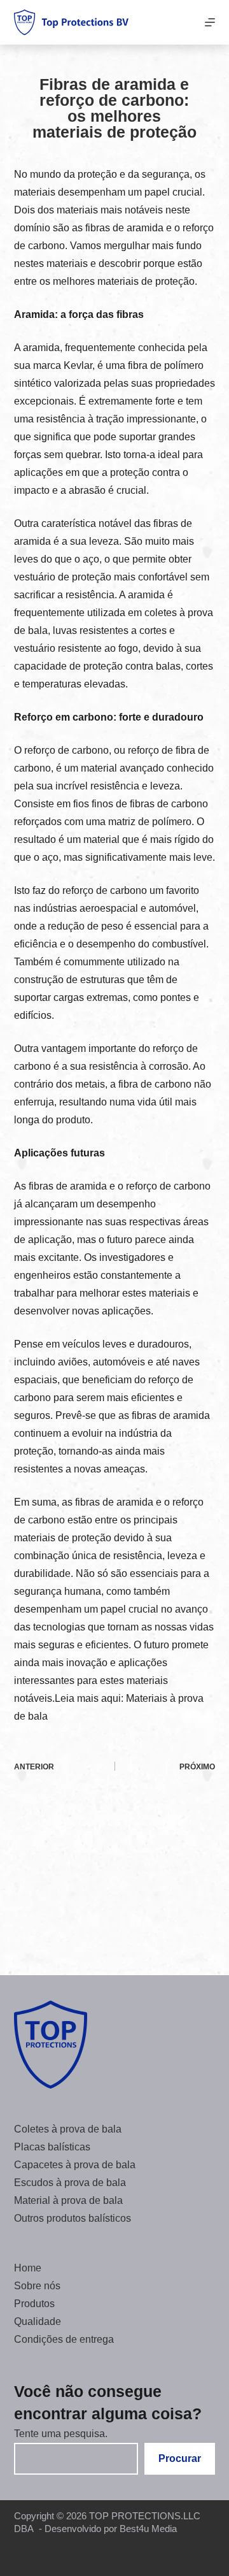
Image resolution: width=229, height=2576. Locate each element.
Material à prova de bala (68, 2200)
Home (28, 2268)
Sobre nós (37, 2286)
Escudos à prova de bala (70, 2183)
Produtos (34, 2304)
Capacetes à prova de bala (75, 2165)
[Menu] (210, 22)
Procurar (180, 2458)
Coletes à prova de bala (68, 2129)
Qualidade (38, 2321)
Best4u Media (148, 2529)
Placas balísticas (52, 2147)
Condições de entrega (64, 2339)
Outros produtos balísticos (73, 2218)
